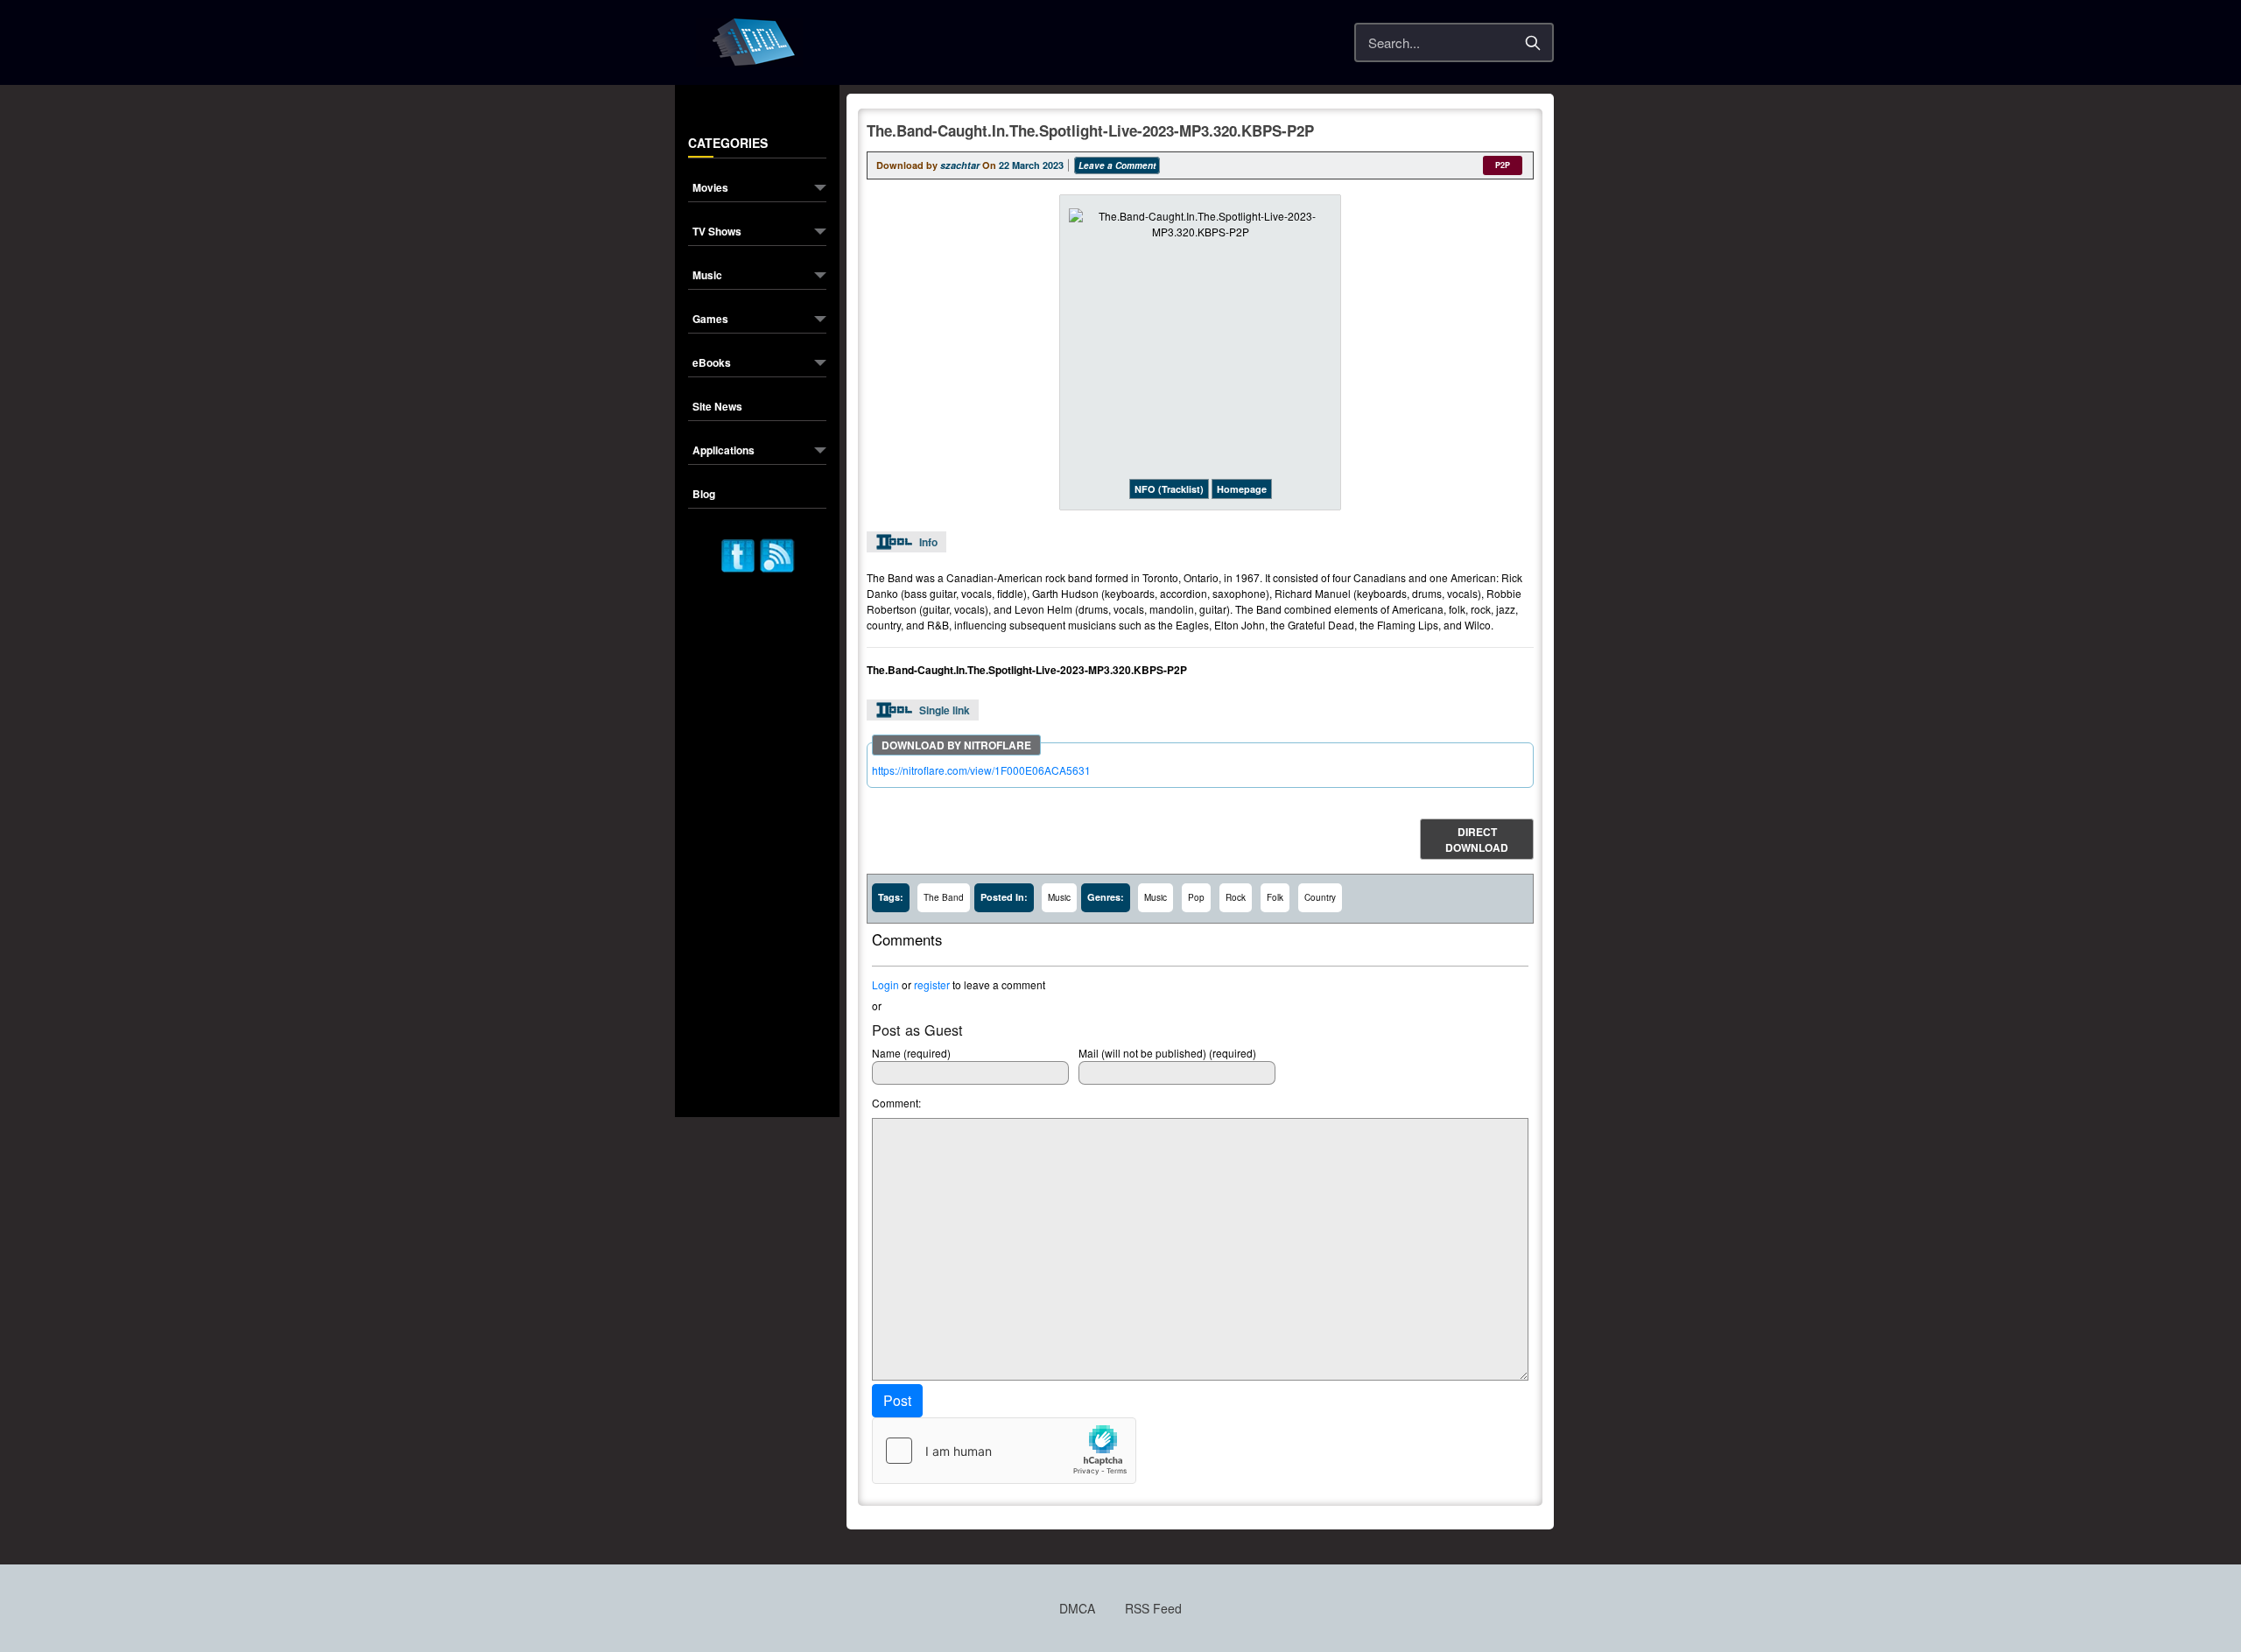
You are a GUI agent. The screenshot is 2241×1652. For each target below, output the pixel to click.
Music (707, 276)
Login (885, 984)
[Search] (1533, 43)
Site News (717, 408)
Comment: (896, 1103)
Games (710, 320)
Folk (1275, 897)
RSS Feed (1153, 1608)
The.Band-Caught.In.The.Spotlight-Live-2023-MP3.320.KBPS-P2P (1090, 130)
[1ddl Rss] (777, 554)
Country (1320, 897)
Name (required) (911, 1053)
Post (897, 1400)
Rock (1236, 897)
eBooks (712, 364)
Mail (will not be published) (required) (1167, 1053)
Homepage (1242, 489)
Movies (710, 189)
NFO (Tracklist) (1169, 489)
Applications (724, 451)
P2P (1503, 165)
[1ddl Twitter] (738, 554)
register (932, 984)
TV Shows (717, 232)
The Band (944, 897)
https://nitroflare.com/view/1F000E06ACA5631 (981, 770)
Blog (704, 495)
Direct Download (1477, 840)
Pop (1196, 897)
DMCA (1077, 1608)
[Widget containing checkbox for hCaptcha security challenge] (1004, 1451)
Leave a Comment (1117, 165)
